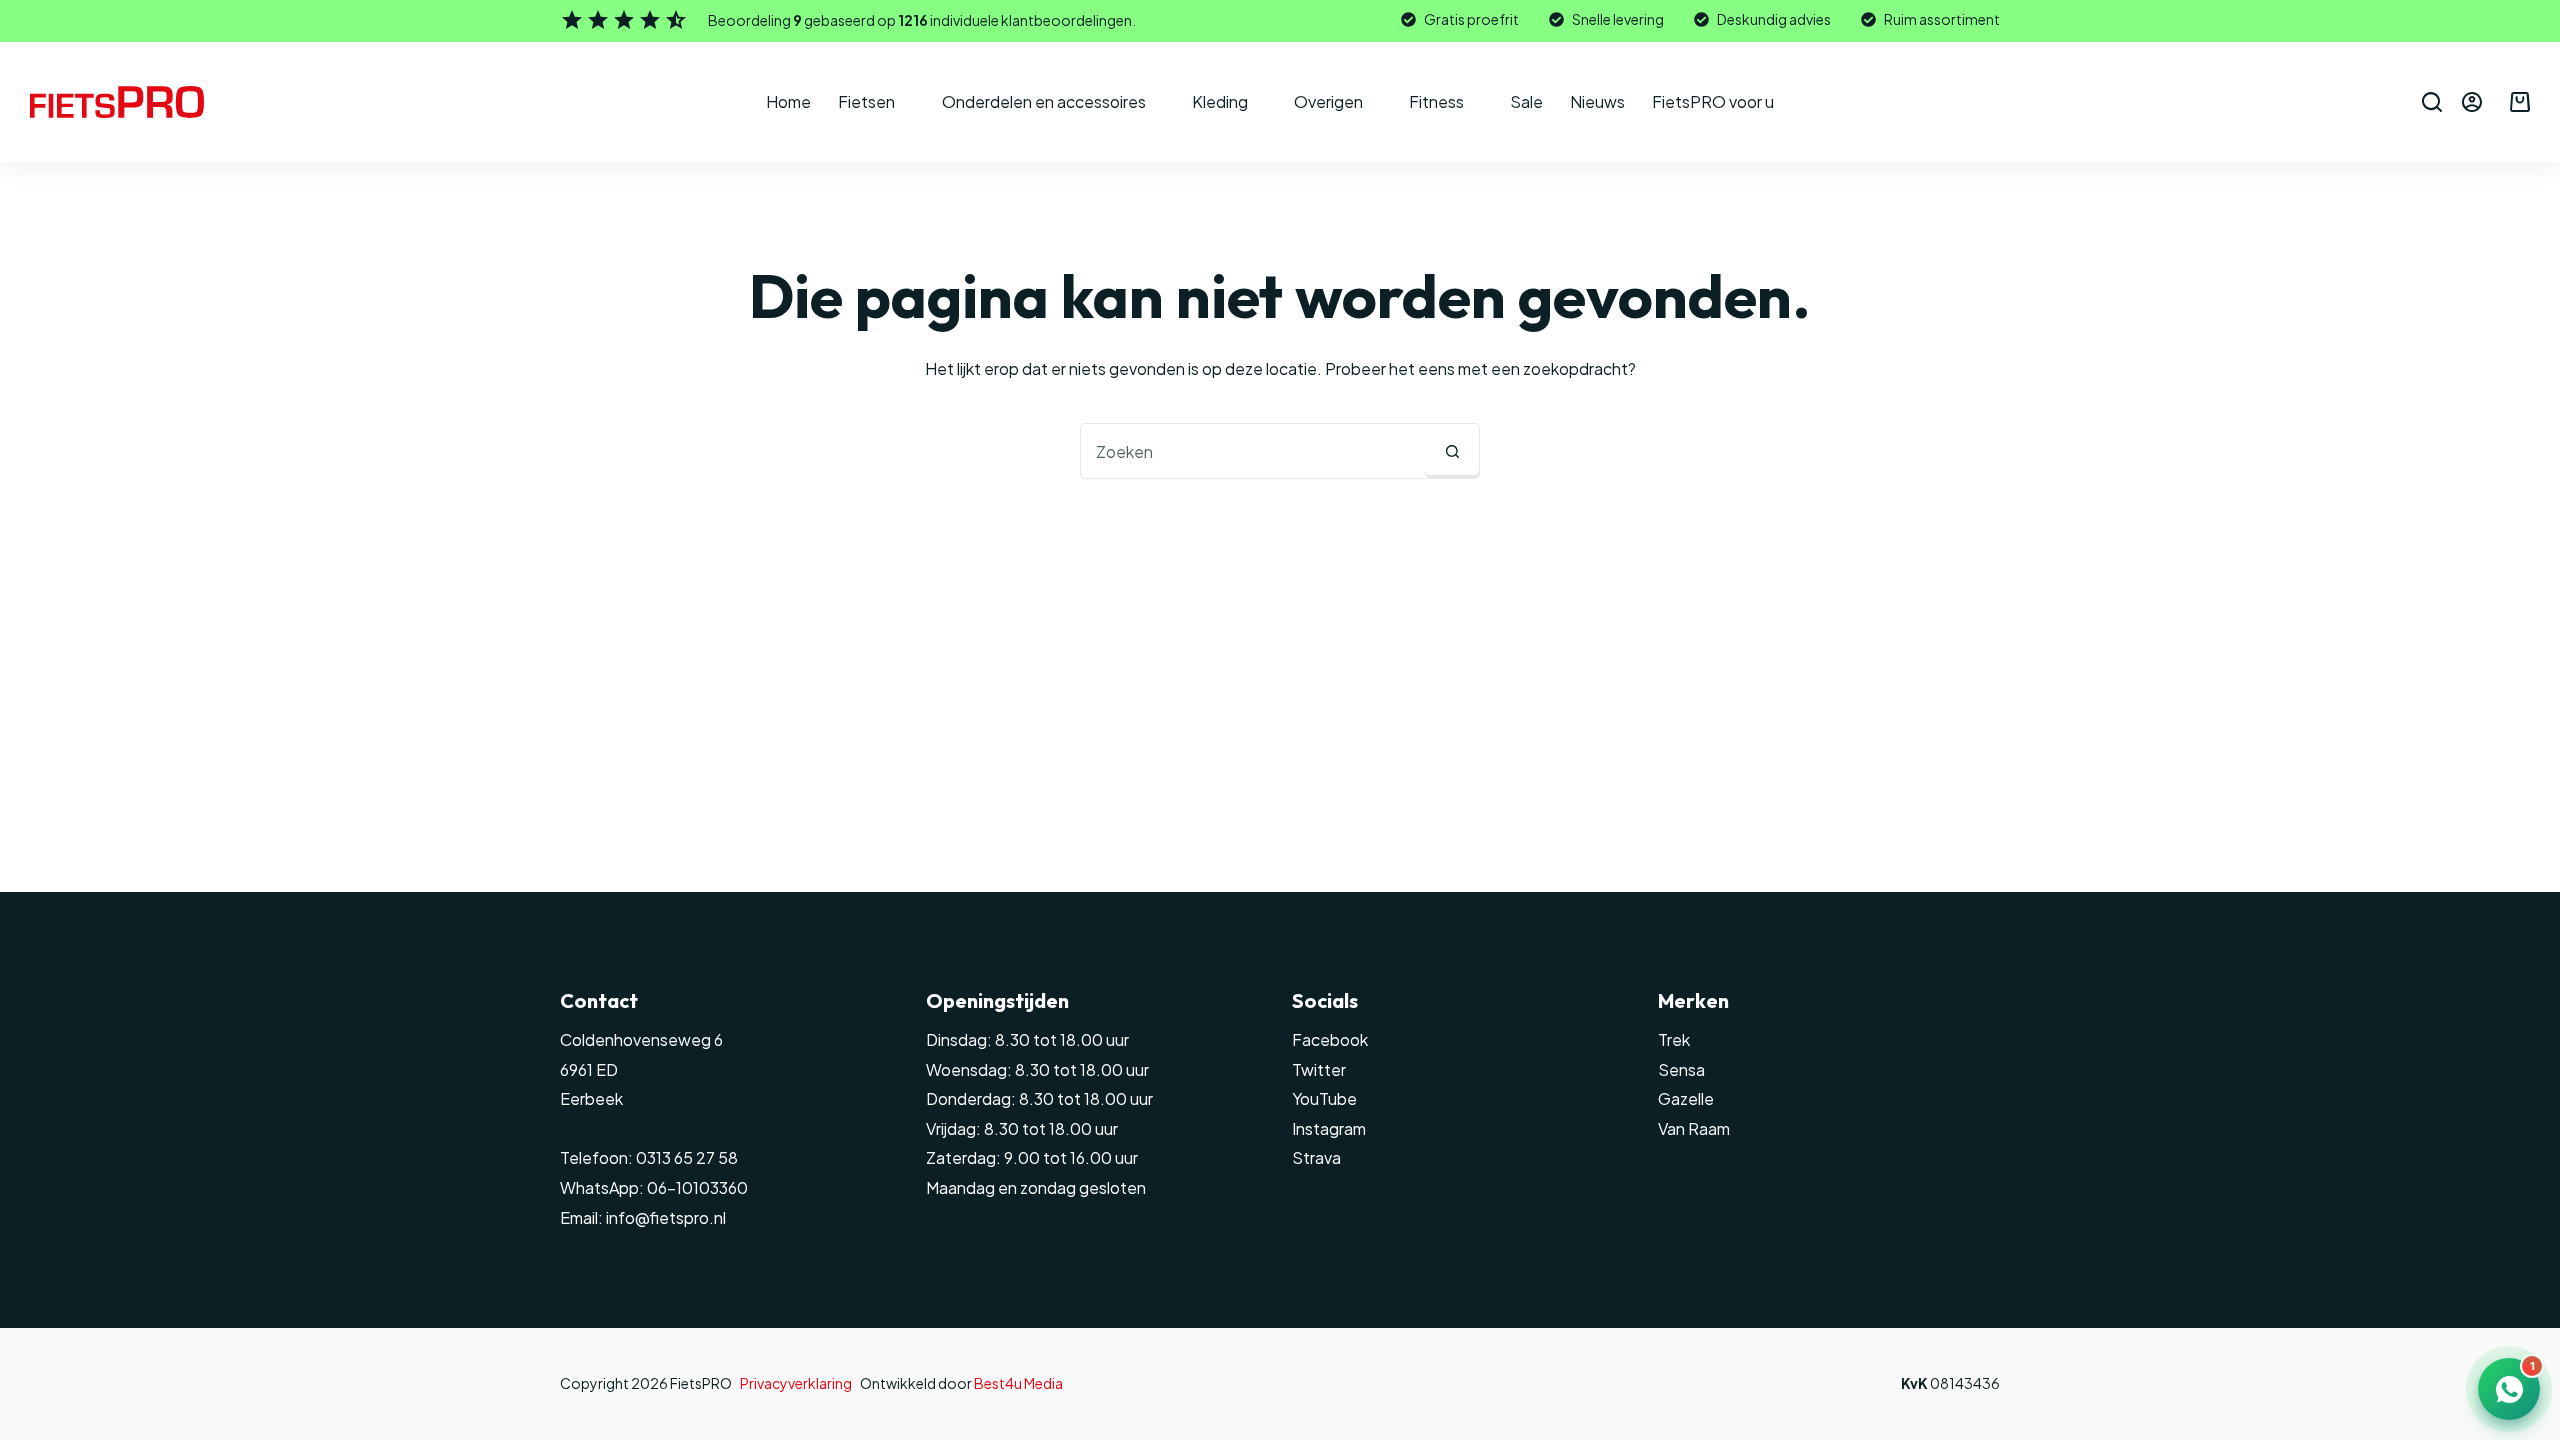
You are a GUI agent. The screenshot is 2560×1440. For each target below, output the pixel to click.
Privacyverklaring (796, 1383)
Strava (1316, 1157)
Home (788, 101)
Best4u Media (1018, 1383)
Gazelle (1686, 1098)
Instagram (1329, 1128)
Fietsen (866, 101)
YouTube (1324, 1098)
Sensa (1681, 1069)
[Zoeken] (2432, 102)
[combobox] (1253, 451)
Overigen (1328, 101)
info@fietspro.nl (664, 1217)
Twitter (1319, 1069)
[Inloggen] (2472, 102)
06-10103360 (697, 1187)
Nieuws (1597, 101)
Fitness (1436, 101)
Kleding (1220, 101)
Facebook (1330, 1039)
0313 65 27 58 (685, 1157)
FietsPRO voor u (1713, 101)
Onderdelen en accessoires (1044, 101)
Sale (1526, 101)
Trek (1674, 1039)
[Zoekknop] (1452, 451)
